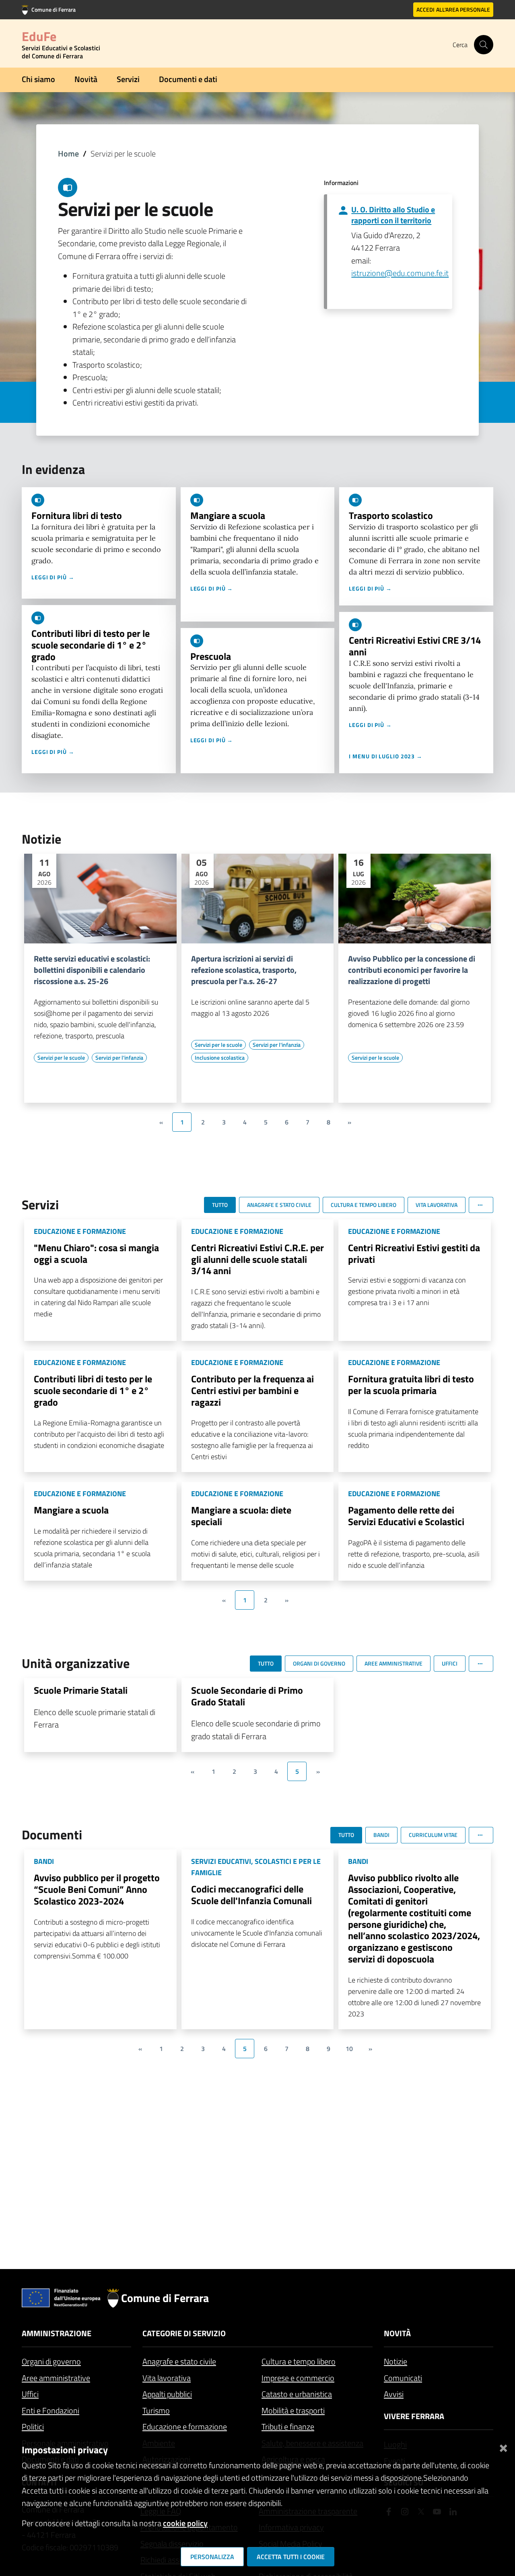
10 (349, 2049)
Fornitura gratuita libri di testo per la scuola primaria (411, 1385)
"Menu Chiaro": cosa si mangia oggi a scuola (96, 1253)
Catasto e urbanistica (297, 2394)
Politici (33, 2427)
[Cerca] (484, 45)
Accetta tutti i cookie (291, 2557)
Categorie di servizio (184, 2333)
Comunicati (403, 2378)
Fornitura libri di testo (77, 515)
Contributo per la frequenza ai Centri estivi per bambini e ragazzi (252, 1390)
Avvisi (394, 2394)
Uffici (30, 2394)
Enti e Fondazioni (50, 2410)
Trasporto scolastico (391, 515)
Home (68, 153)
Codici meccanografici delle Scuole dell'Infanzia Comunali (251, 1895)
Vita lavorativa (167, 2378)
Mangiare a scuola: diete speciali (241, 1516)
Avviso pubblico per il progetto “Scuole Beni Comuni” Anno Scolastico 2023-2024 (97, 1889)
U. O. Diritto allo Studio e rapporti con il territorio (393, 215)
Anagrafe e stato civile (179, 2361)
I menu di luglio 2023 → (386, 756)
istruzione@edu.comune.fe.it (400, 273)
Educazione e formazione (185, 2427)
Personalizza (212, 2557)
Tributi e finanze (288, 2427)
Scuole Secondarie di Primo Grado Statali (247, 1696)
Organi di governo (51, 2361)
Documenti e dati (188, 79)
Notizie (396, 2361)
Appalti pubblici (167, 2394)
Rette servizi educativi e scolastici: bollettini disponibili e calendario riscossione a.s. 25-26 (92, 970)
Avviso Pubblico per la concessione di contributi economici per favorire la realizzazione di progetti (412, 970)
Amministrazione (57, 2333)
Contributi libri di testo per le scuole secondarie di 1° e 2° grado (91, 645)
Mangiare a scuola (228, 515)
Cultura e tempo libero (299, 2361)
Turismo (156, 2410)
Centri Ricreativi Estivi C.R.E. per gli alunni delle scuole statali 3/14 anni (257, 1259)
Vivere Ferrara (414, 2416)
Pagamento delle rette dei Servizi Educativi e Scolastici (406, 1516)
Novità (86, 79)
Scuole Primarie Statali (81, 1690)
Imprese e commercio (298, 2378)
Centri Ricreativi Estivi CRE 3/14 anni (415, 646)
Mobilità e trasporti (293, 2410)
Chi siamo (38, 79)
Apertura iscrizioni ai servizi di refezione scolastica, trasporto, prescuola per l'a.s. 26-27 (244, 970)
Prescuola (211, 656)
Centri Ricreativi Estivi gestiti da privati (414, 1253)
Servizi (128, 79)
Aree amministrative (56, 2378)
